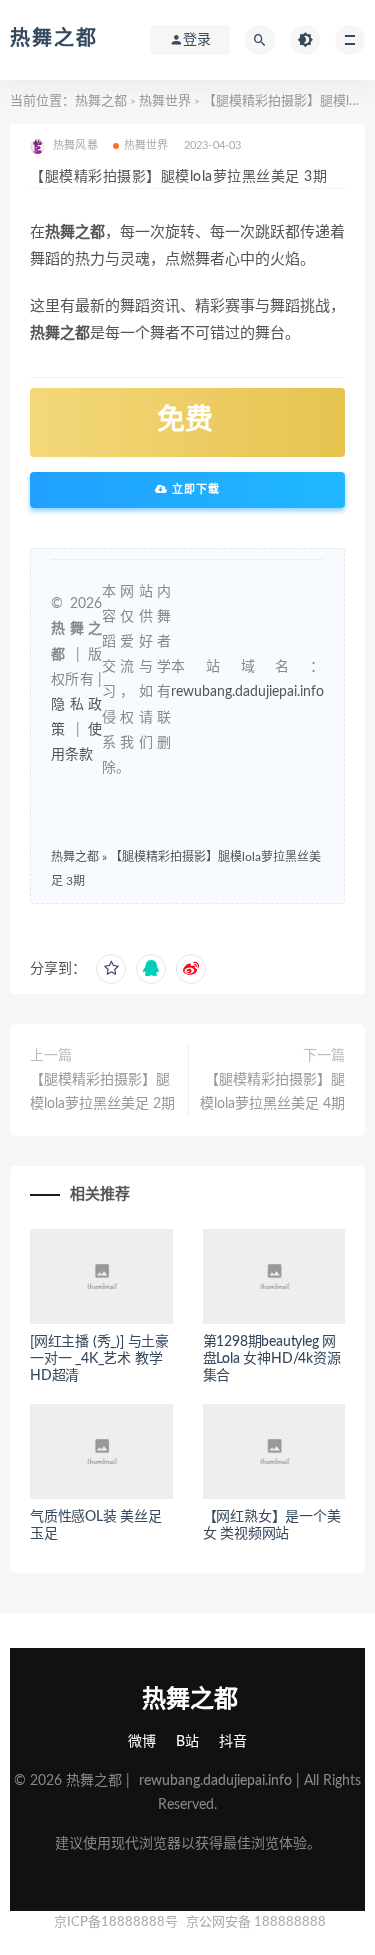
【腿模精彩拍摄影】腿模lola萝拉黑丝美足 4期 (272, 1092)
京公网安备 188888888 (256, 1922)
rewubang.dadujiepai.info (247, 692)
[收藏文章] (111, 969)
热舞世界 (165, 101)
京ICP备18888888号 (117, 1922)
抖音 (233, 1742)
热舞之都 (54, 39)
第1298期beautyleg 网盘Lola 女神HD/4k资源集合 (272, 1359)
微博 (142, 1742)
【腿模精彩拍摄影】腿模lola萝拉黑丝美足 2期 (102, 1092)
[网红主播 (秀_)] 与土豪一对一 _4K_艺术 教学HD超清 (99, 1359)
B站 (187, 1742)
